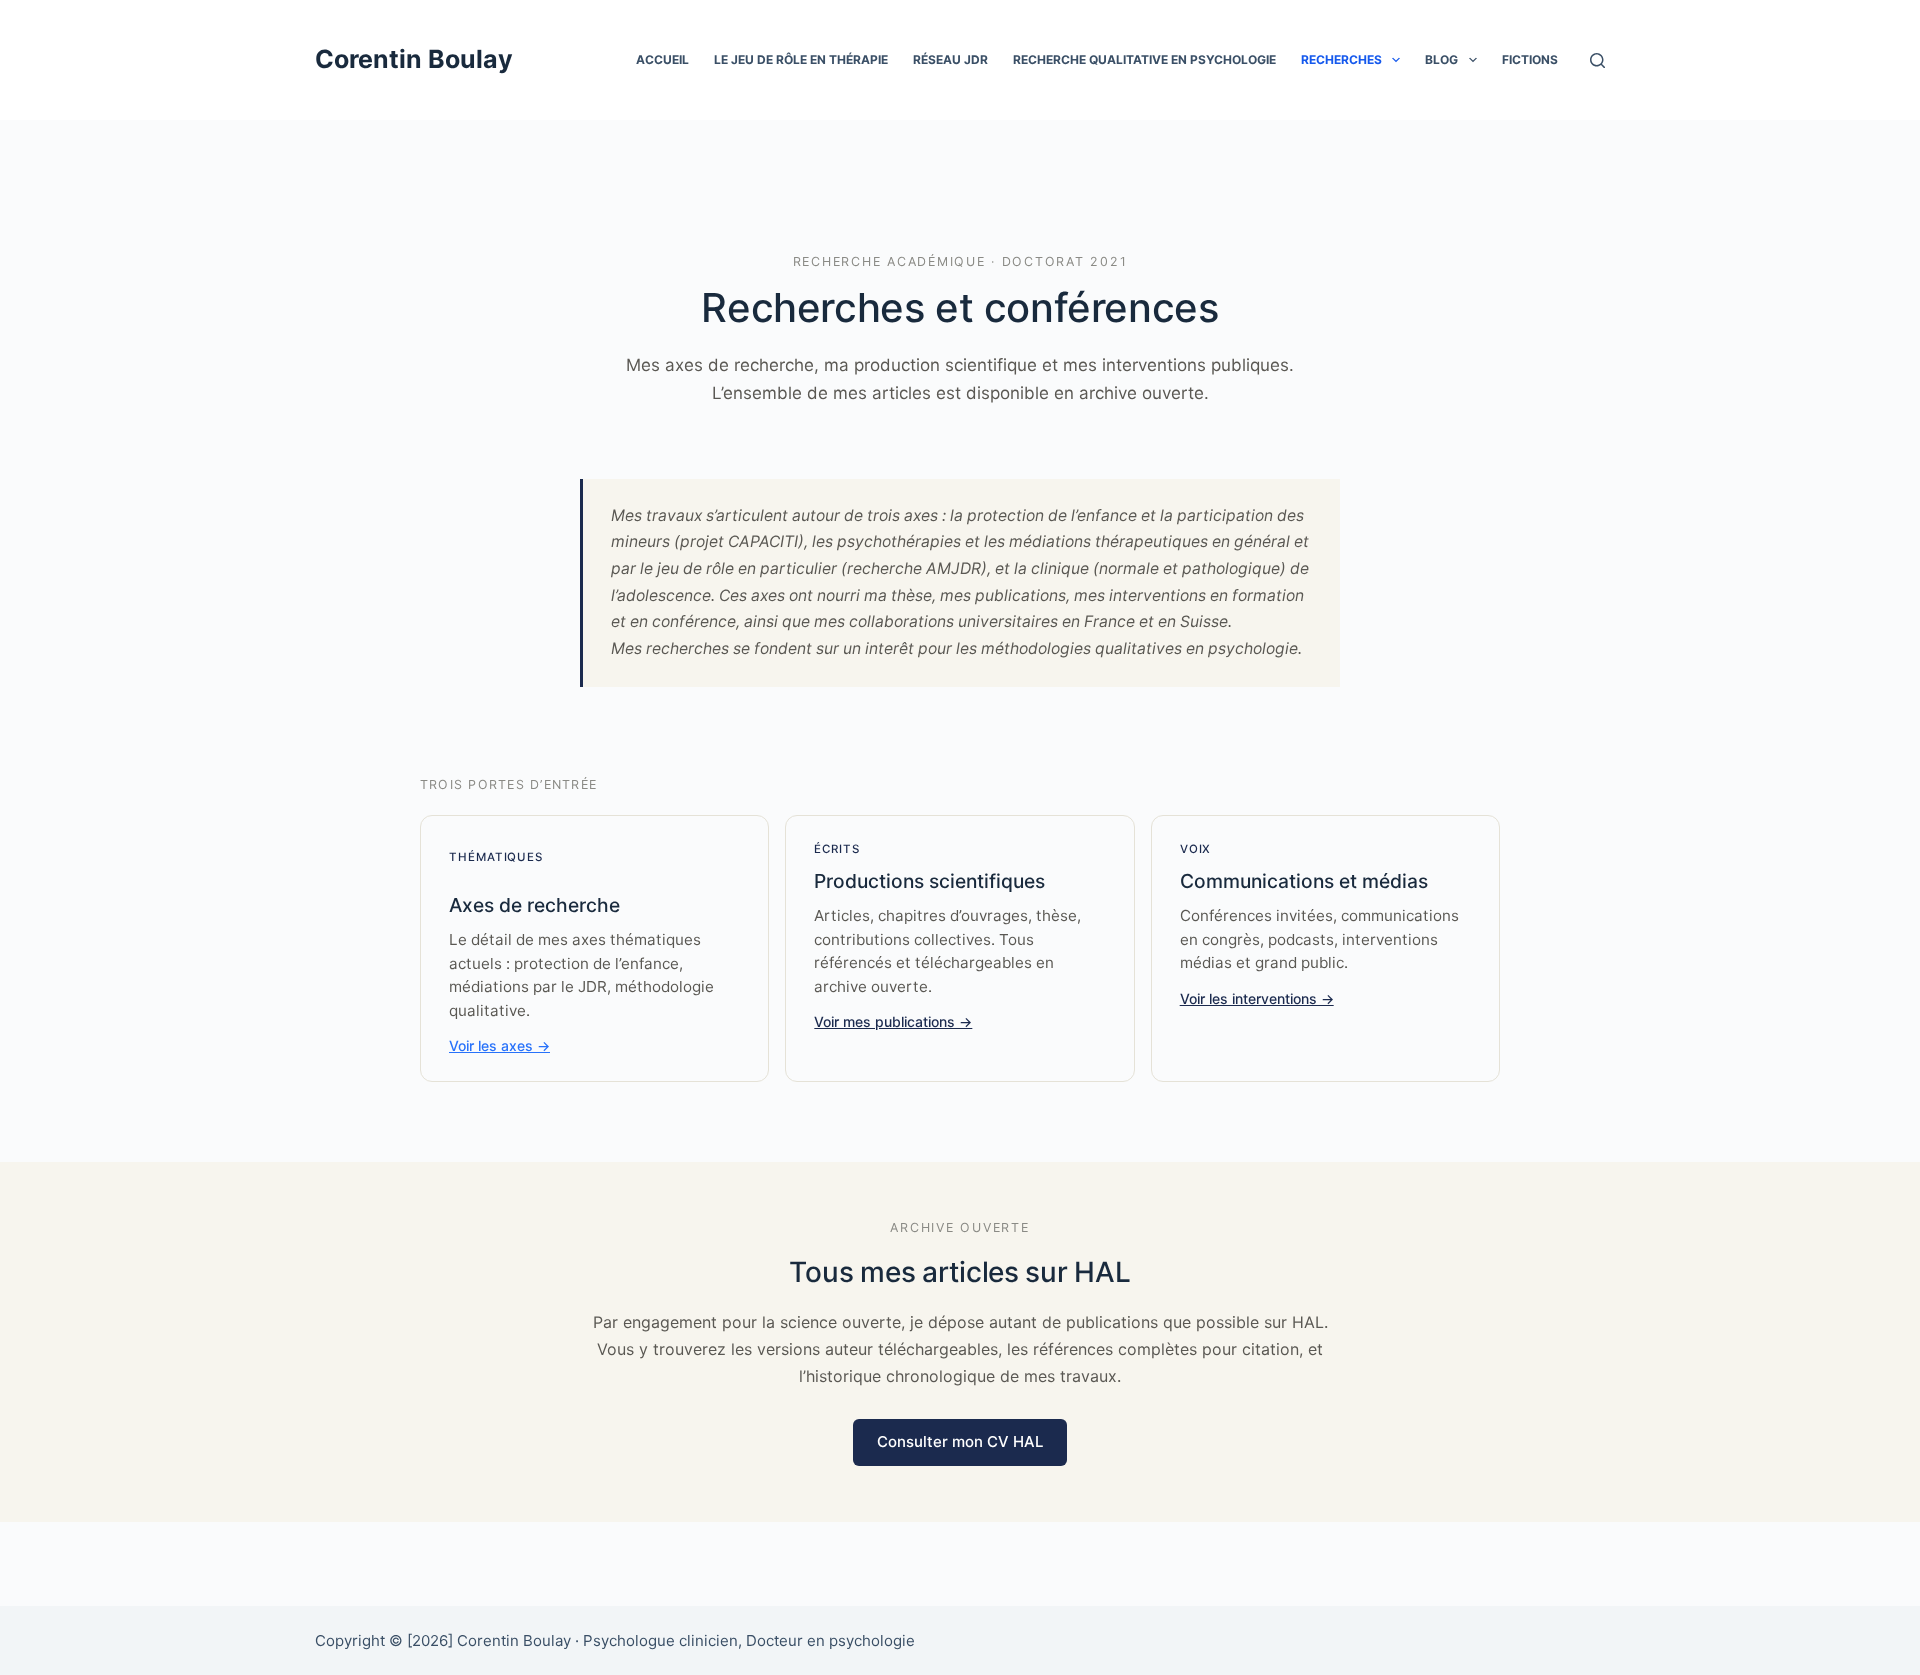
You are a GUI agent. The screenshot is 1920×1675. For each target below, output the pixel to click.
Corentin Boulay (414, 59)
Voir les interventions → (1257, 998)
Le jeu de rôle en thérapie (801, 59)
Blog (1441, 59)
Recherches (1341, 59)
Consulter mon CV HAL (960, 1441)
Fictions (1530, 59)
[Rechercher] (1597, 60)
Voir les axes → (499, 1045)
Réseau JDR (950, 59)
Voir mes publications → (893, 1021)
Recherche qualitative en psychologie (1144, 59)
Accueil (662, 59)
